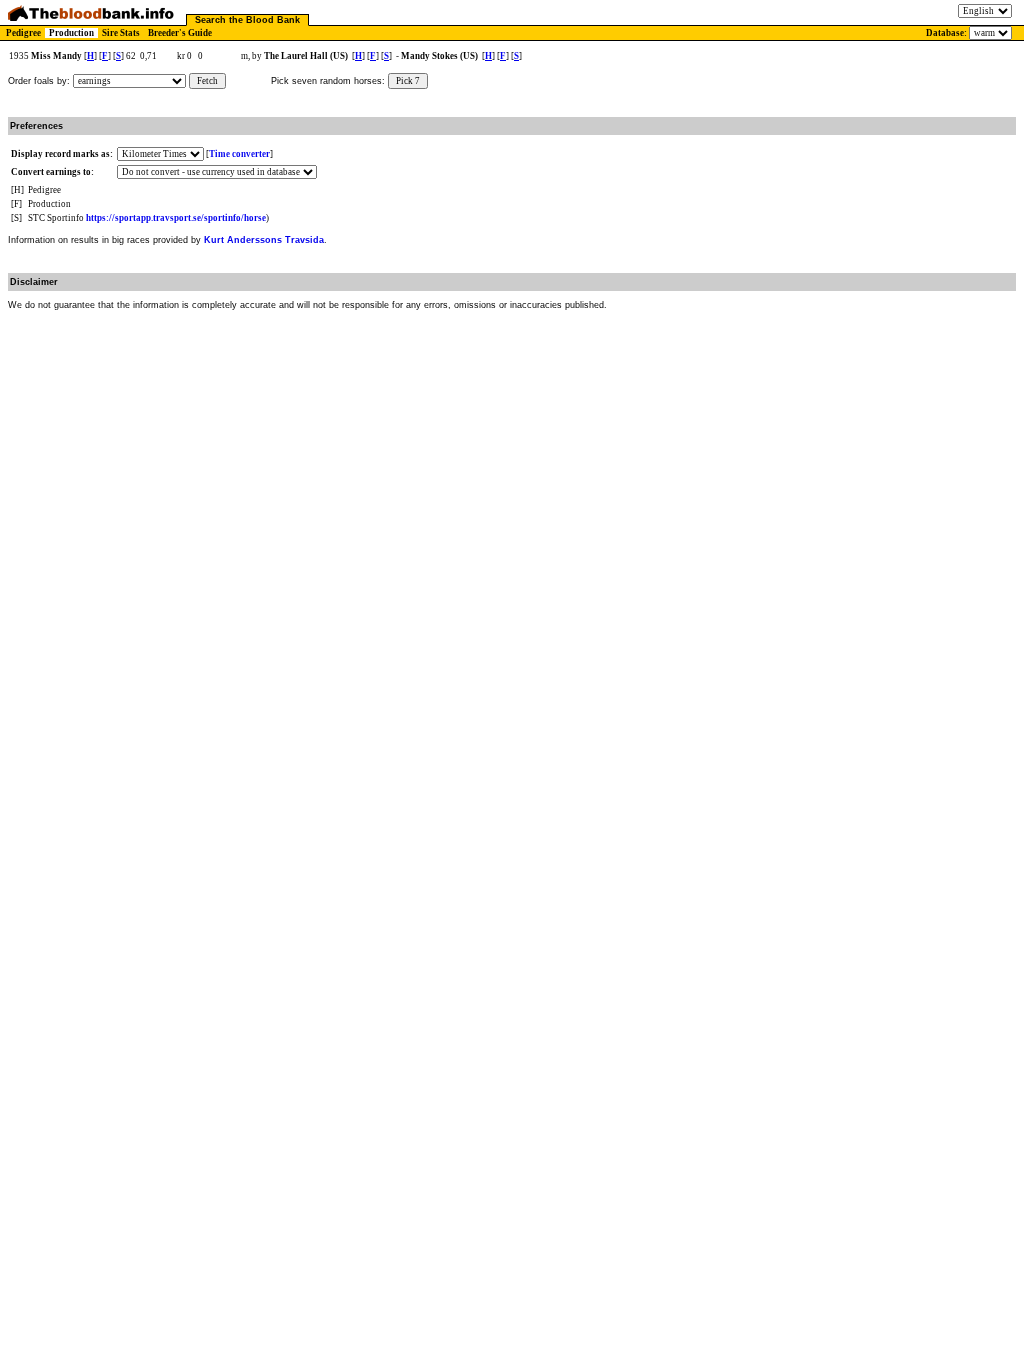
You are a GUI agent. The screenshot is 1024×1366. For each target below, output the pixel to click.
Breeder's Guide (180, 33)
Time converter (239, 154)
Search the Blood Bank (247, 20)
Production (71, 33)
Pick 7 (408, 81)
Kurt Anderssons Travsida (264, 240)
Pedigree (23, 33)
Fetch (207, 81)
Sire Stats (121, 33)
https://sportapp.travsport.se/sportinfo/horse (176, 218)
